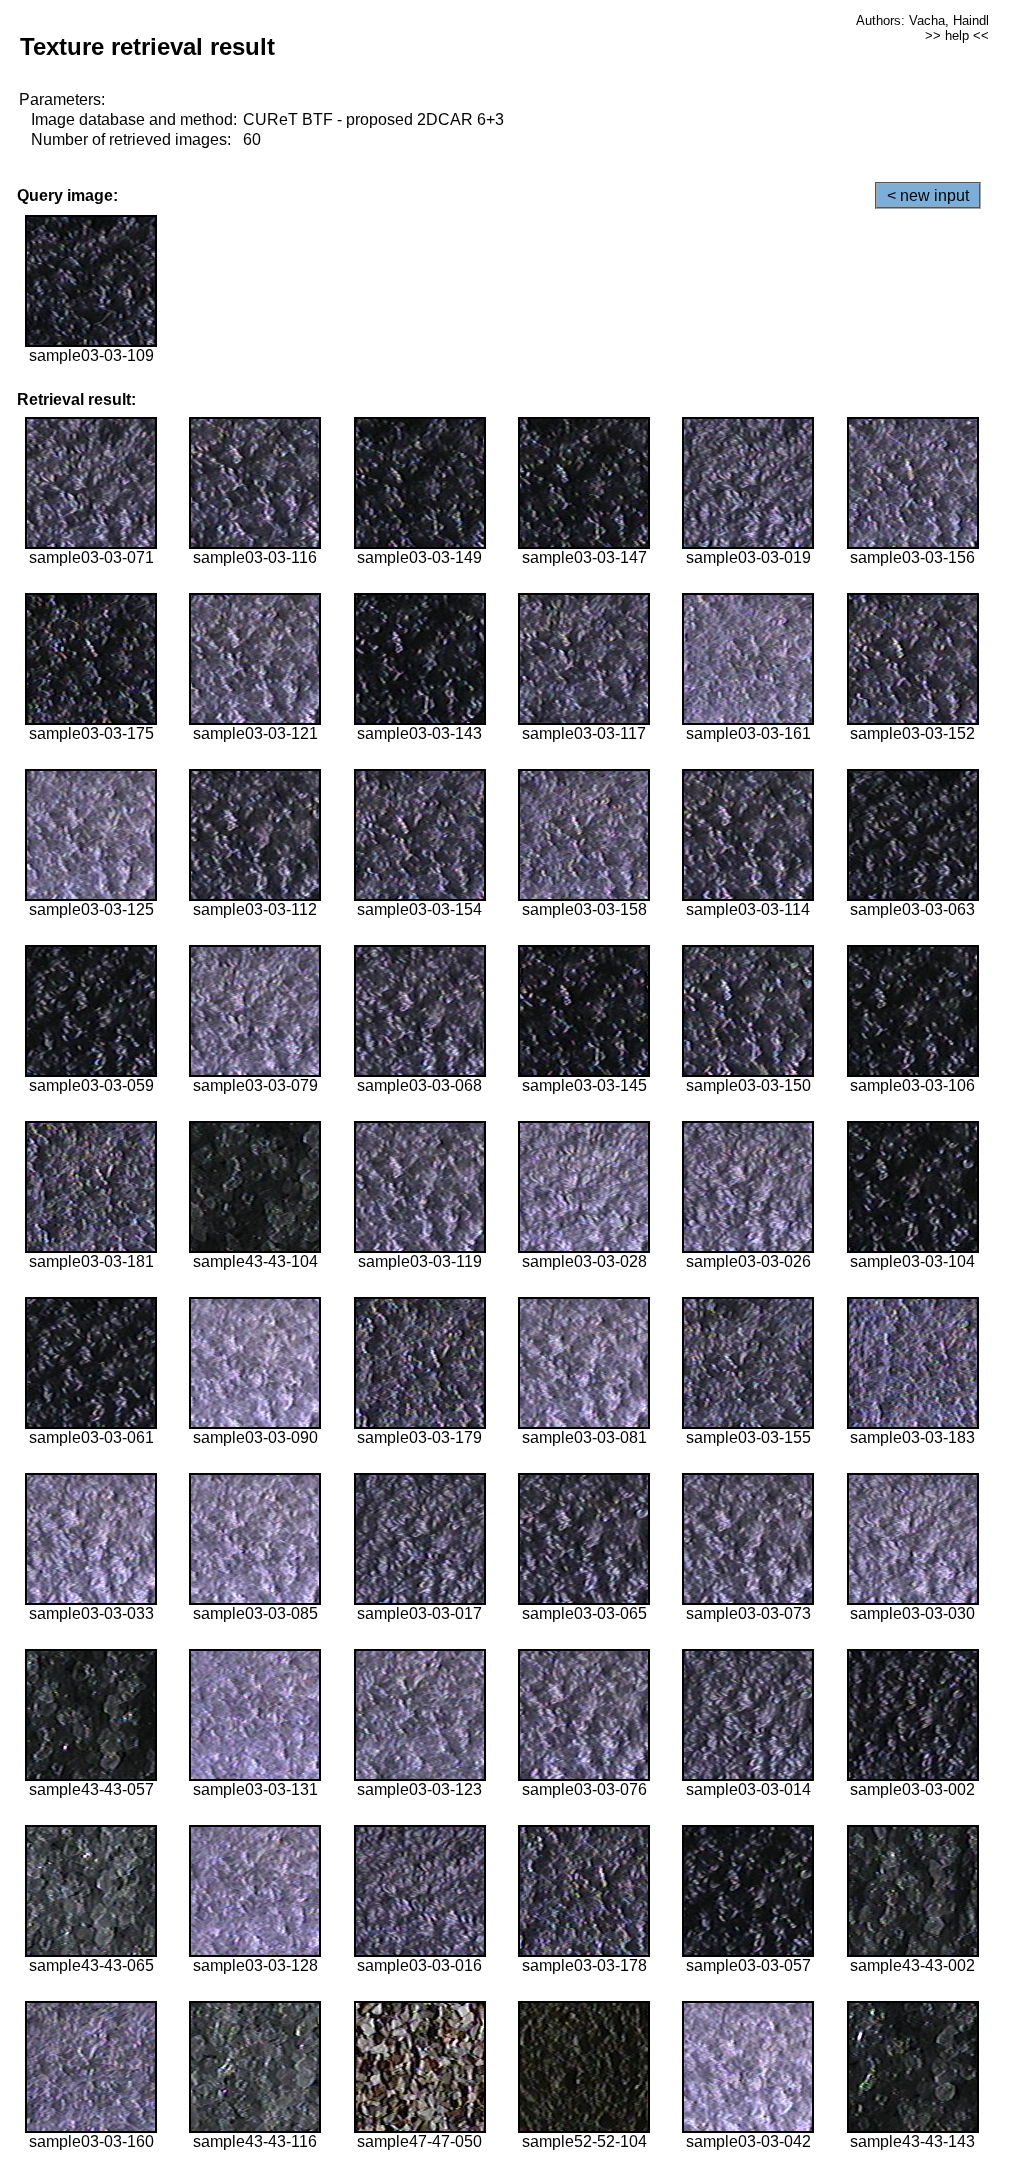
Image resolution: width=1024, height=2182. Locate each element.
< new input (928, 195)
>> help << (957, 35)
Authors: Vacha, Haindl (922, 20)
